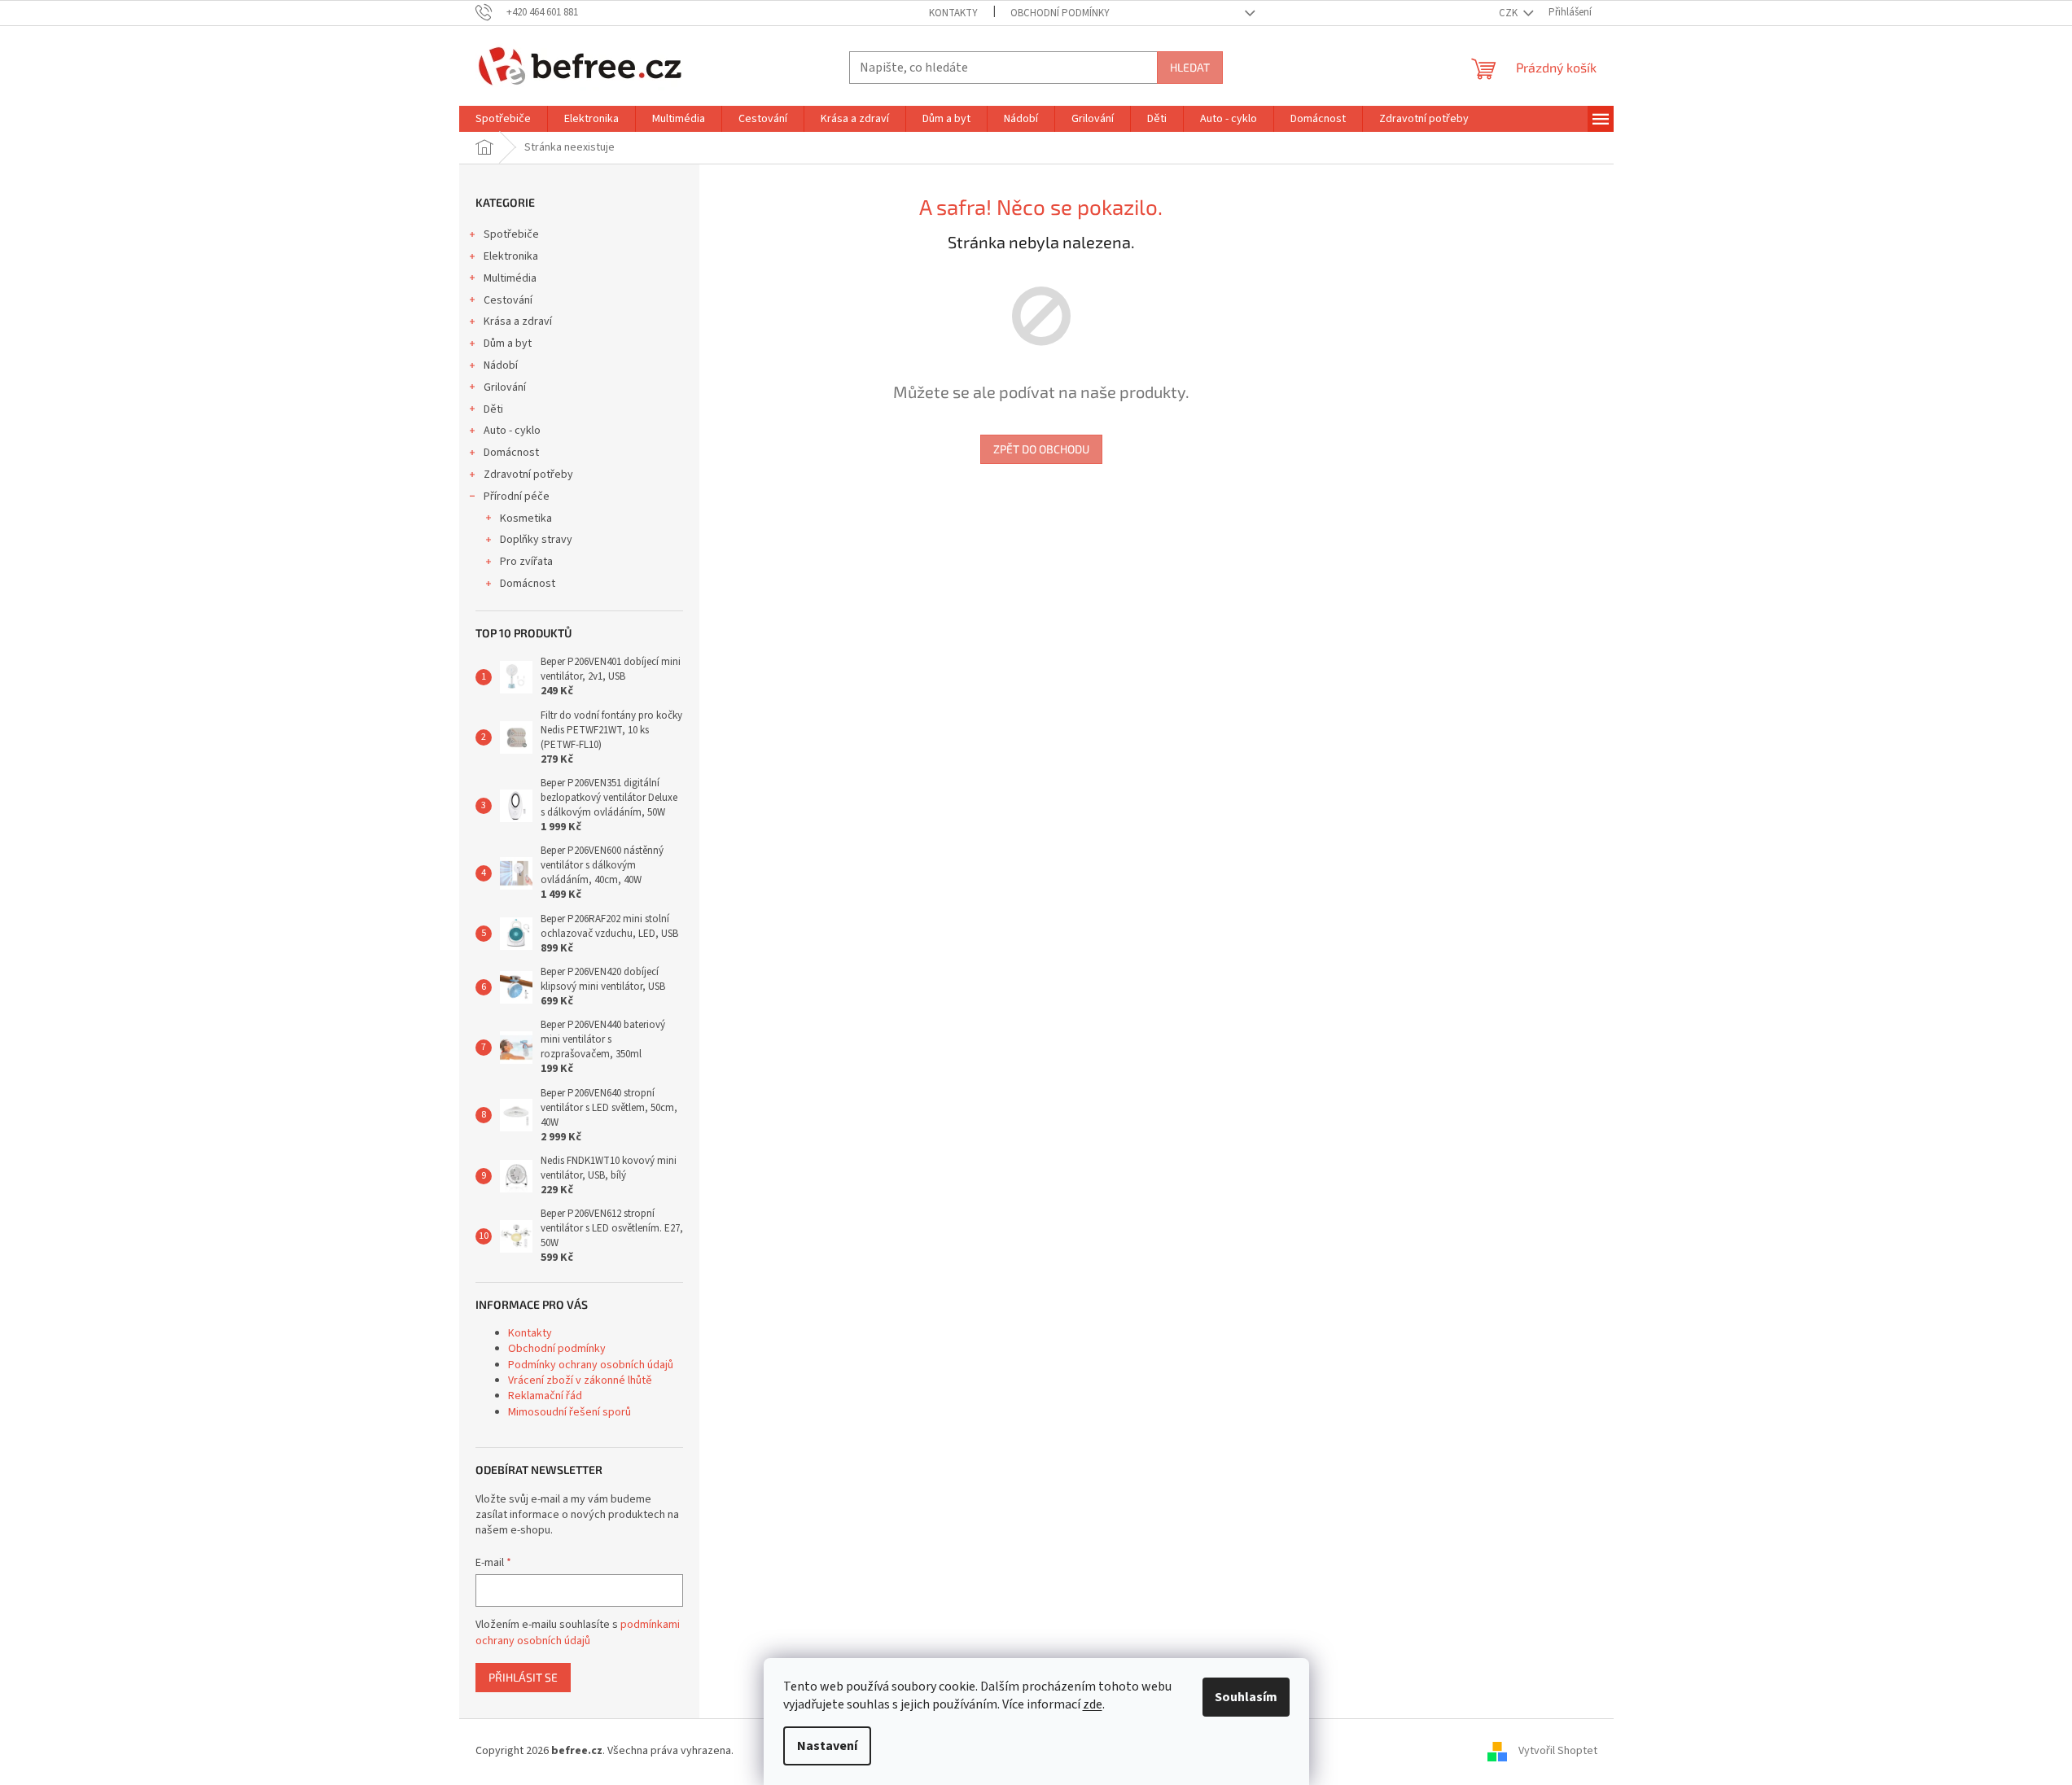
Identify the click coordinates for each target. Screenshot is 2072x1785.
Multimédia (510, 278)
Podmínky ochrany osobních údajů (591, 1365)
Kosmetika (526, 518)
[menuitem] (503, 119)
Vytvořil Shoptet (1558, 1752)
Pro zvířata (526, 562)
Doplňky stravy (536, 540)
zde (1093, 1704)
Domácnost (511, 453)
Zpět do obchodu (1041, 449)
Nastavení (827, 1746)
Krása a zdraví (518, 322)
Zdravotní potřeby (528, 475)
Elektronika (511, 256)
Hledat (1190, 67)
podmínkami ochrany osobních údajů (578, 1633)
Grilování (505, 387)
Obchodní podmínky (1060, 13)
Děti (493, 409)
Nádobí (501, 365)
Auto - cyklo (512, 431)
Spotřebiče (511, 234)
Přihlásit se (523, 1677)
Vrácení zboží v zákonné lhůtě (580, 1380)
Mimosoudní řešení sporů (569, 1412)
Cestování (508, 300)
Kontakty (953, 13)
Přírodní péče (517, 497)
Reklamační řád (545, 1396)
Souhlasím (1246, 1697)
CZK (1509, 13)
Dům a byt (508, 343)
